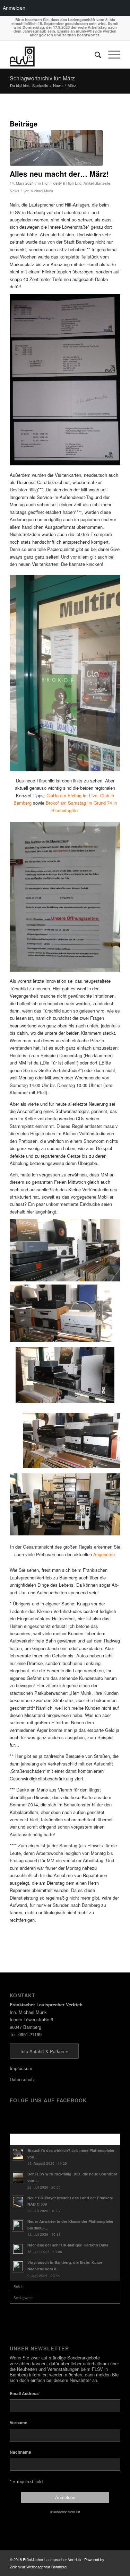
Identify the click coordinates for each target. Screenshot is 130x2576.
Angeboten (104, 1554)
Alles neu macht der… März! (59, 174)
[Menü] (111, 54)
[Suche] (94, 54)
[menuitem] (94, 54)
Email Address (25, 2393)
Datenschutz (22, 2079)
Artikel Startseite (97, 183)
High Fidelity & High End (62, 183)
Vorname (19, 2423)
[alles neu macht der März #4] (56, 148)
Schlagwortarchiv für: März (42, 78)
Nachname (20, 2452)
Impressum (21, 2068)
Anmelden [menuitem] (14, 8)
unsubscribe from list (65, 2512)
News (14, 191)
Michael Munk (42, 191)
